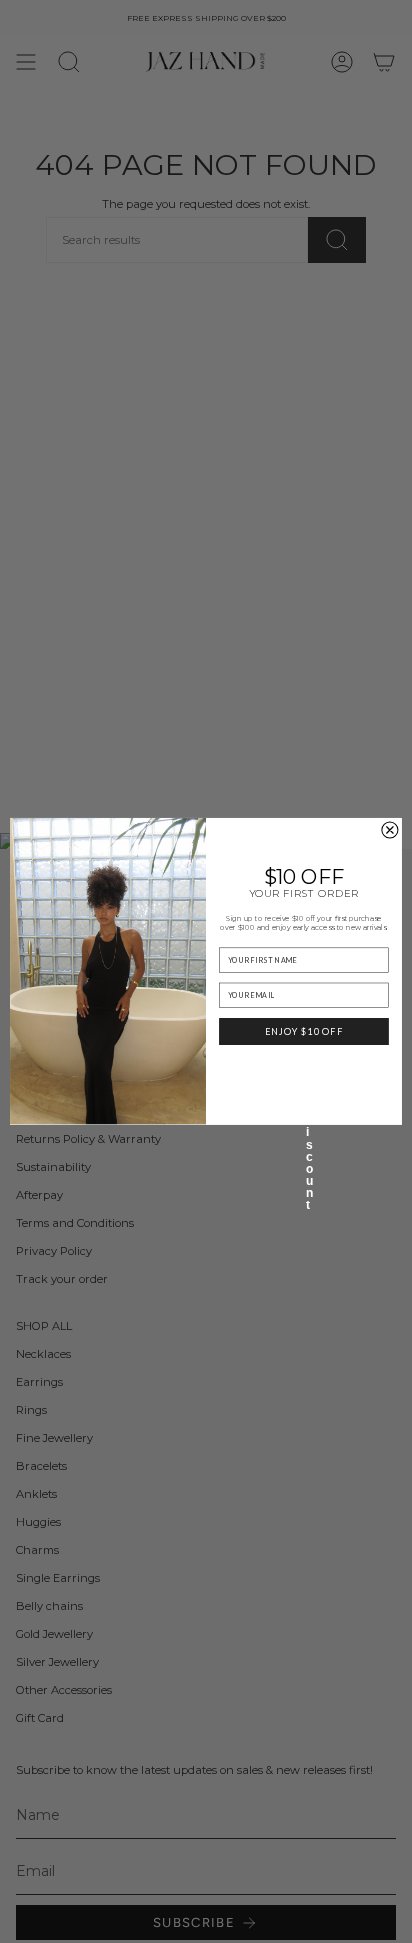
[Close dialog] (390, 830)
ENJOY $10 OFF (304, 1031)
